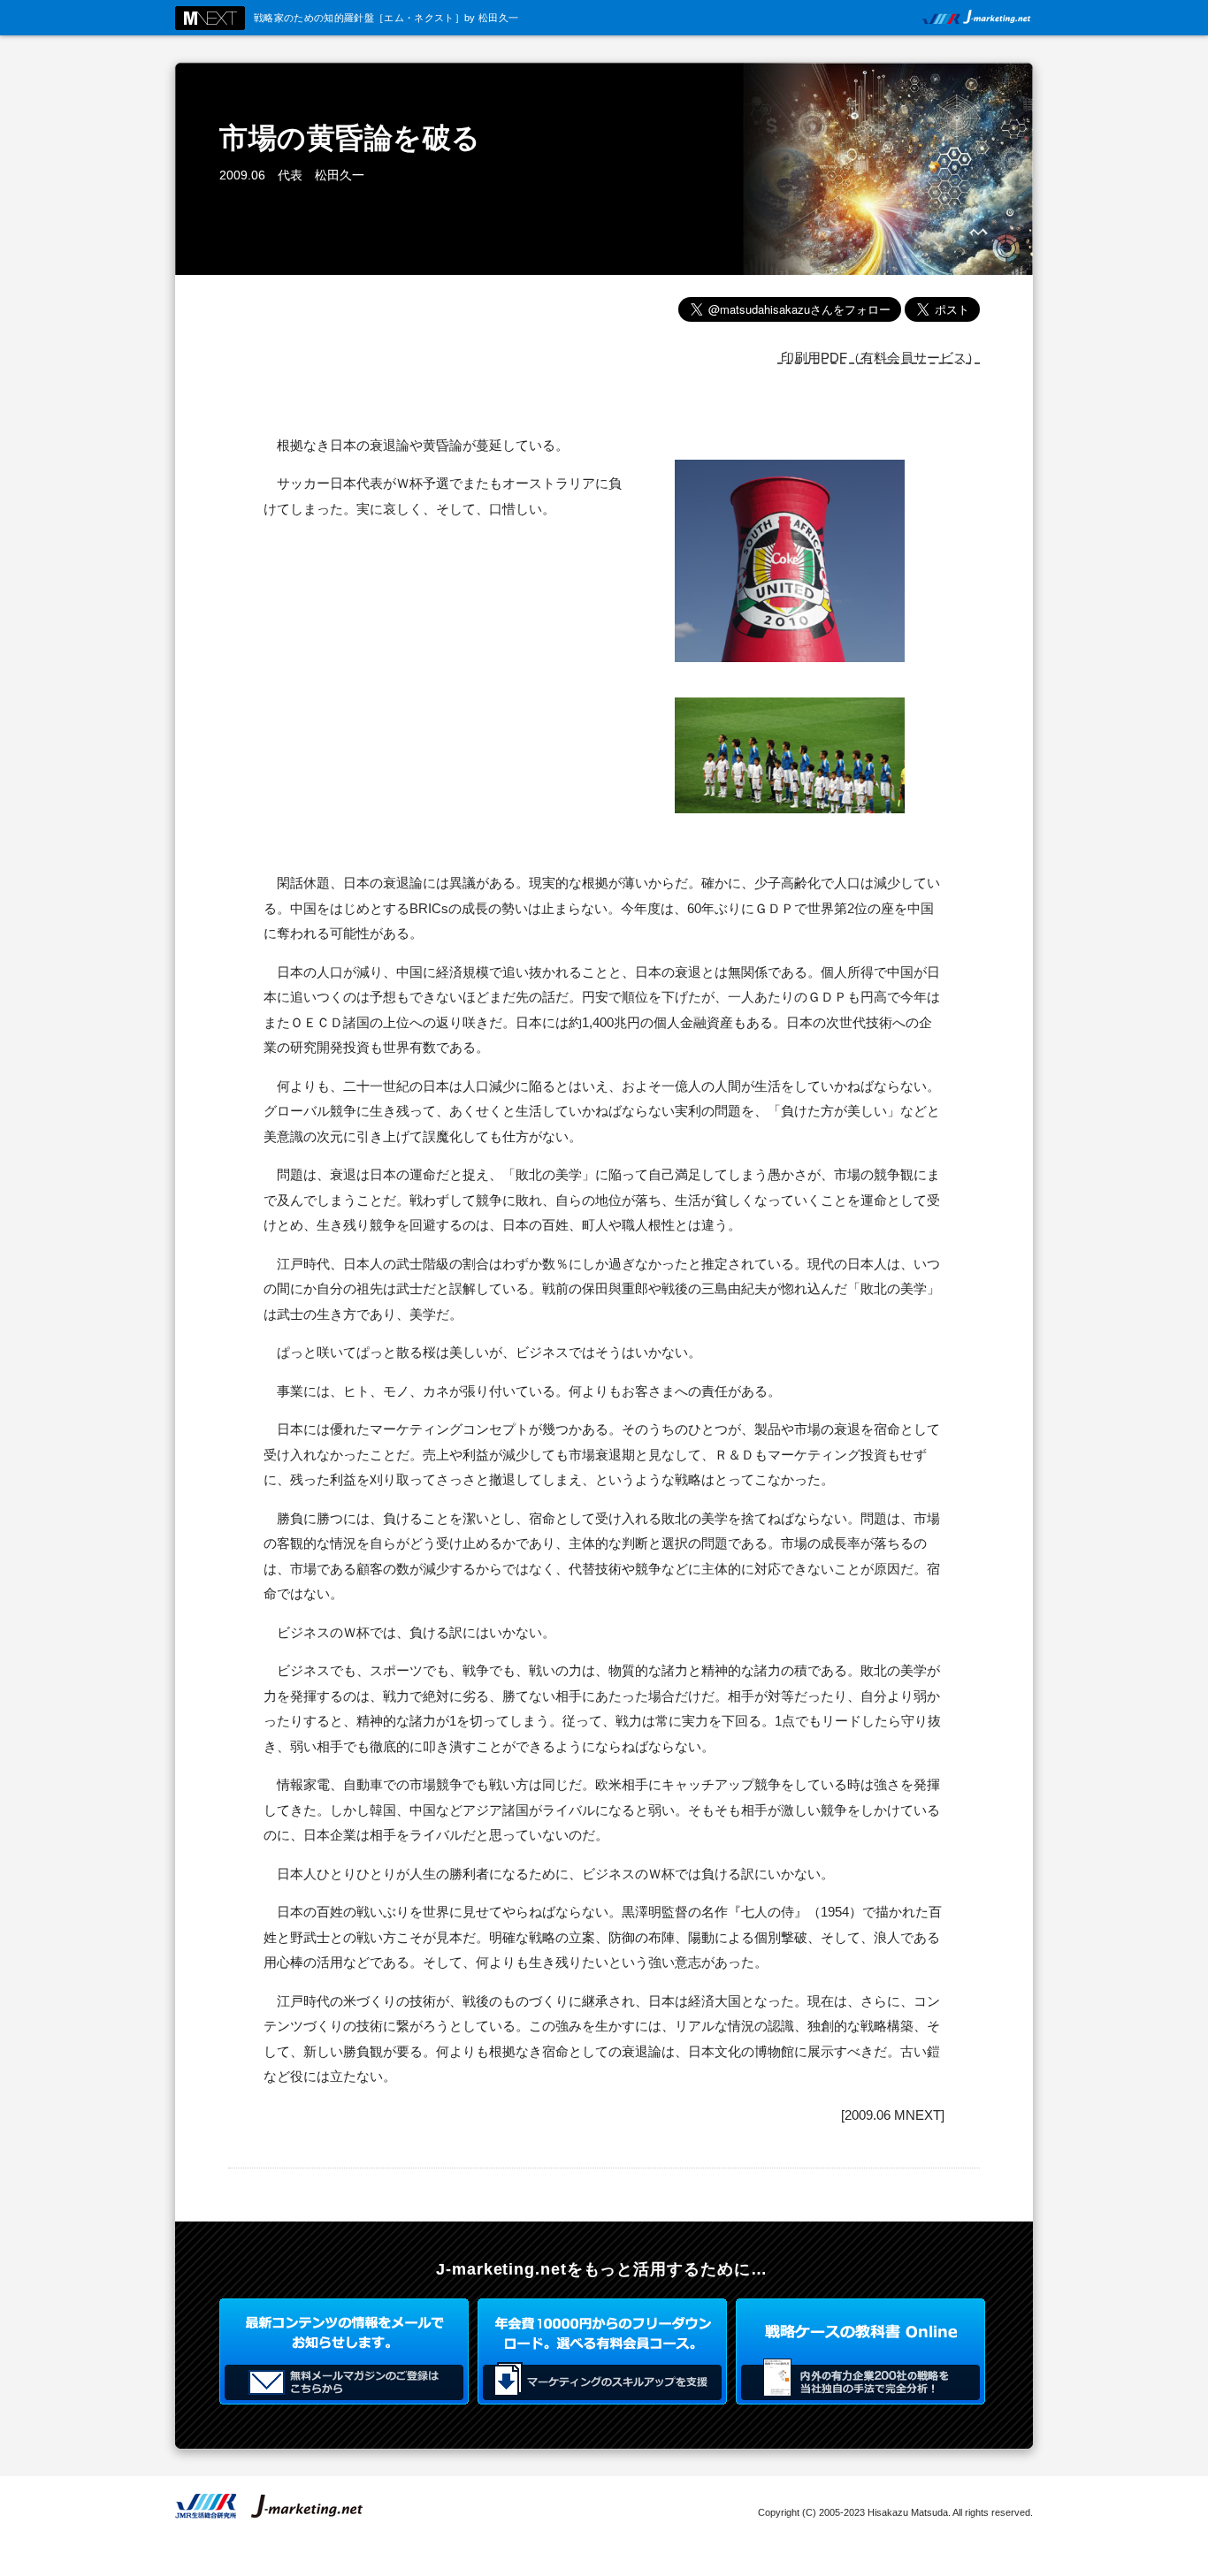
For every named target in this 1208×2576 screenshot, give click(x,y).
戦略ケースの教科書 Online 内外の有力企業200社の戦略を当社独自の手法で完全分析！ (860, 2351)
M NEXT (210, 18)
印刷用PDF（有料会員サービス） (879, 358)
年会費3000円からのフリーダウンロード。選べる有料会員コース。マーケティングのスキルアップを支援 (602, 2351)
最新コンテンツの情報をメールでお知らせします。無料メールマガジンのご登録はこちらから (344, 2351)
